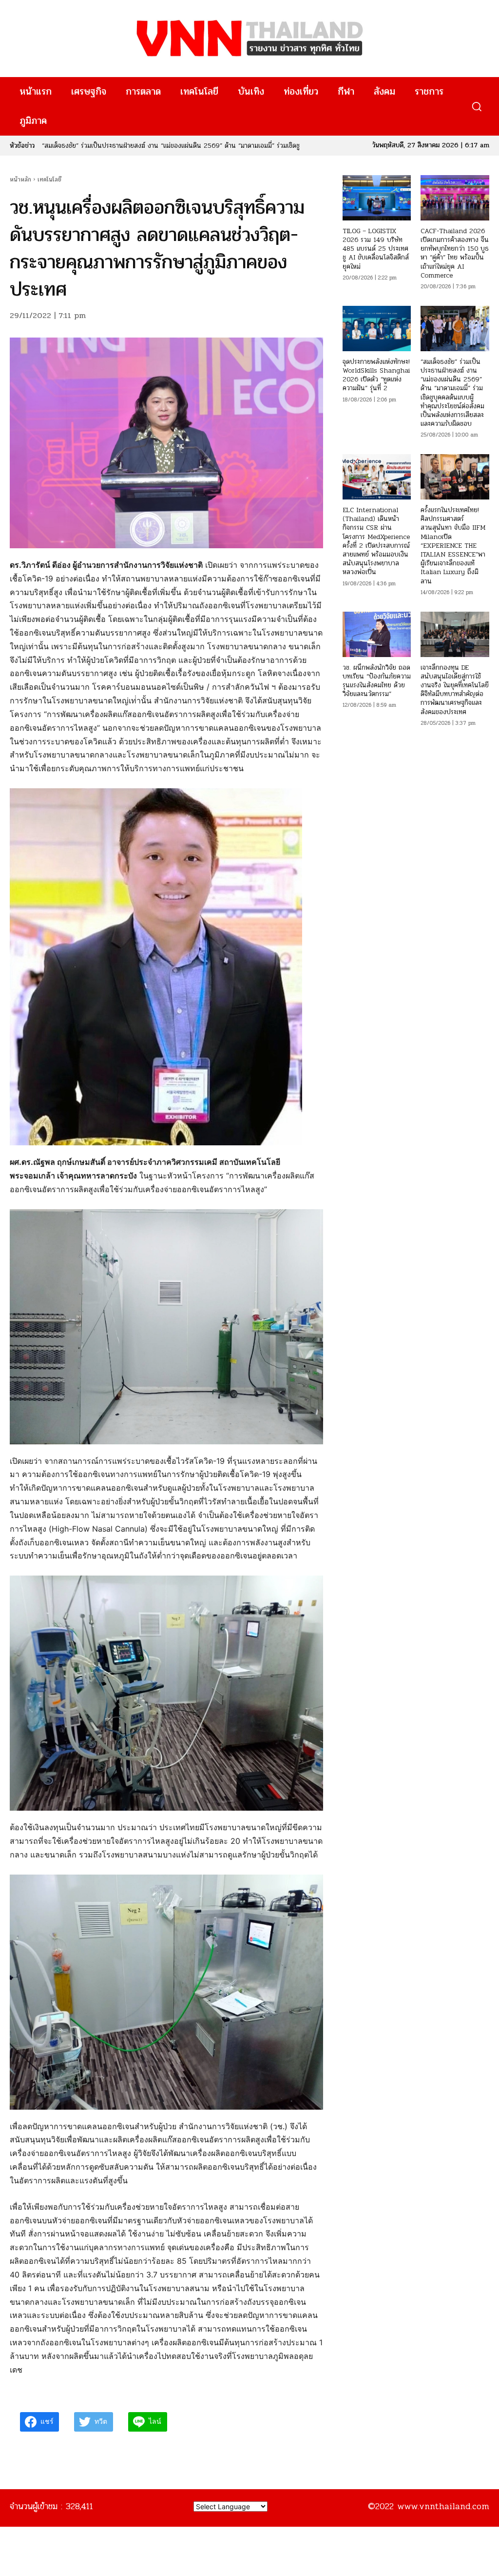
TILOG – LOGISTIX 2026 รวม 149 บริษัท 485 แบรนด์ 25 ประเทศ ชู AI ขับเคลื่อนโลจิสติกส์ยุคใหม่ (376, 249)
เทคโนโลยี (49, 180)
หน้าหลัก (20, 180)
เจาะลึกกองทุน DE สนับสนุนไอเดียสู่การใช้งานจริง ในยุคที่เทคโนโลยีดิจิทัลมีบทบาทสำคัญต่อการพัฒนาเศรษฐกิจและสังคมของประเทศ (455, 690)
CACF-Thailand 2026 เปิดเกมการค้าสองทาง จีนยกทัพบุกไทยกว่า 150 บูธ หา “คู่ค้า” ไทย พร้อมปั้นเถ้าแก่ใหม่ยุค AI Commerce (455, 253)
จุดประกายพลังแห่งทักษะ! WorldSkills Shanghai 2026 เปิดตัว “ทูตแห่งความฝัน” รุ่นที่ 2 (376, 375)
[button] (476, 107)
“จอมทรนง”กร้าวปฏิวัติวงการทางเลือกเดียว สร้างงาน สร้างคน (124, 146)
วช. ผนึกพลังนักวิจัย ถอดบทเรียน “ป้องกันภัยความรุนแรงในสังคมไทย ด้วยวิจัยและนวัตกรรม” (377, 681)
